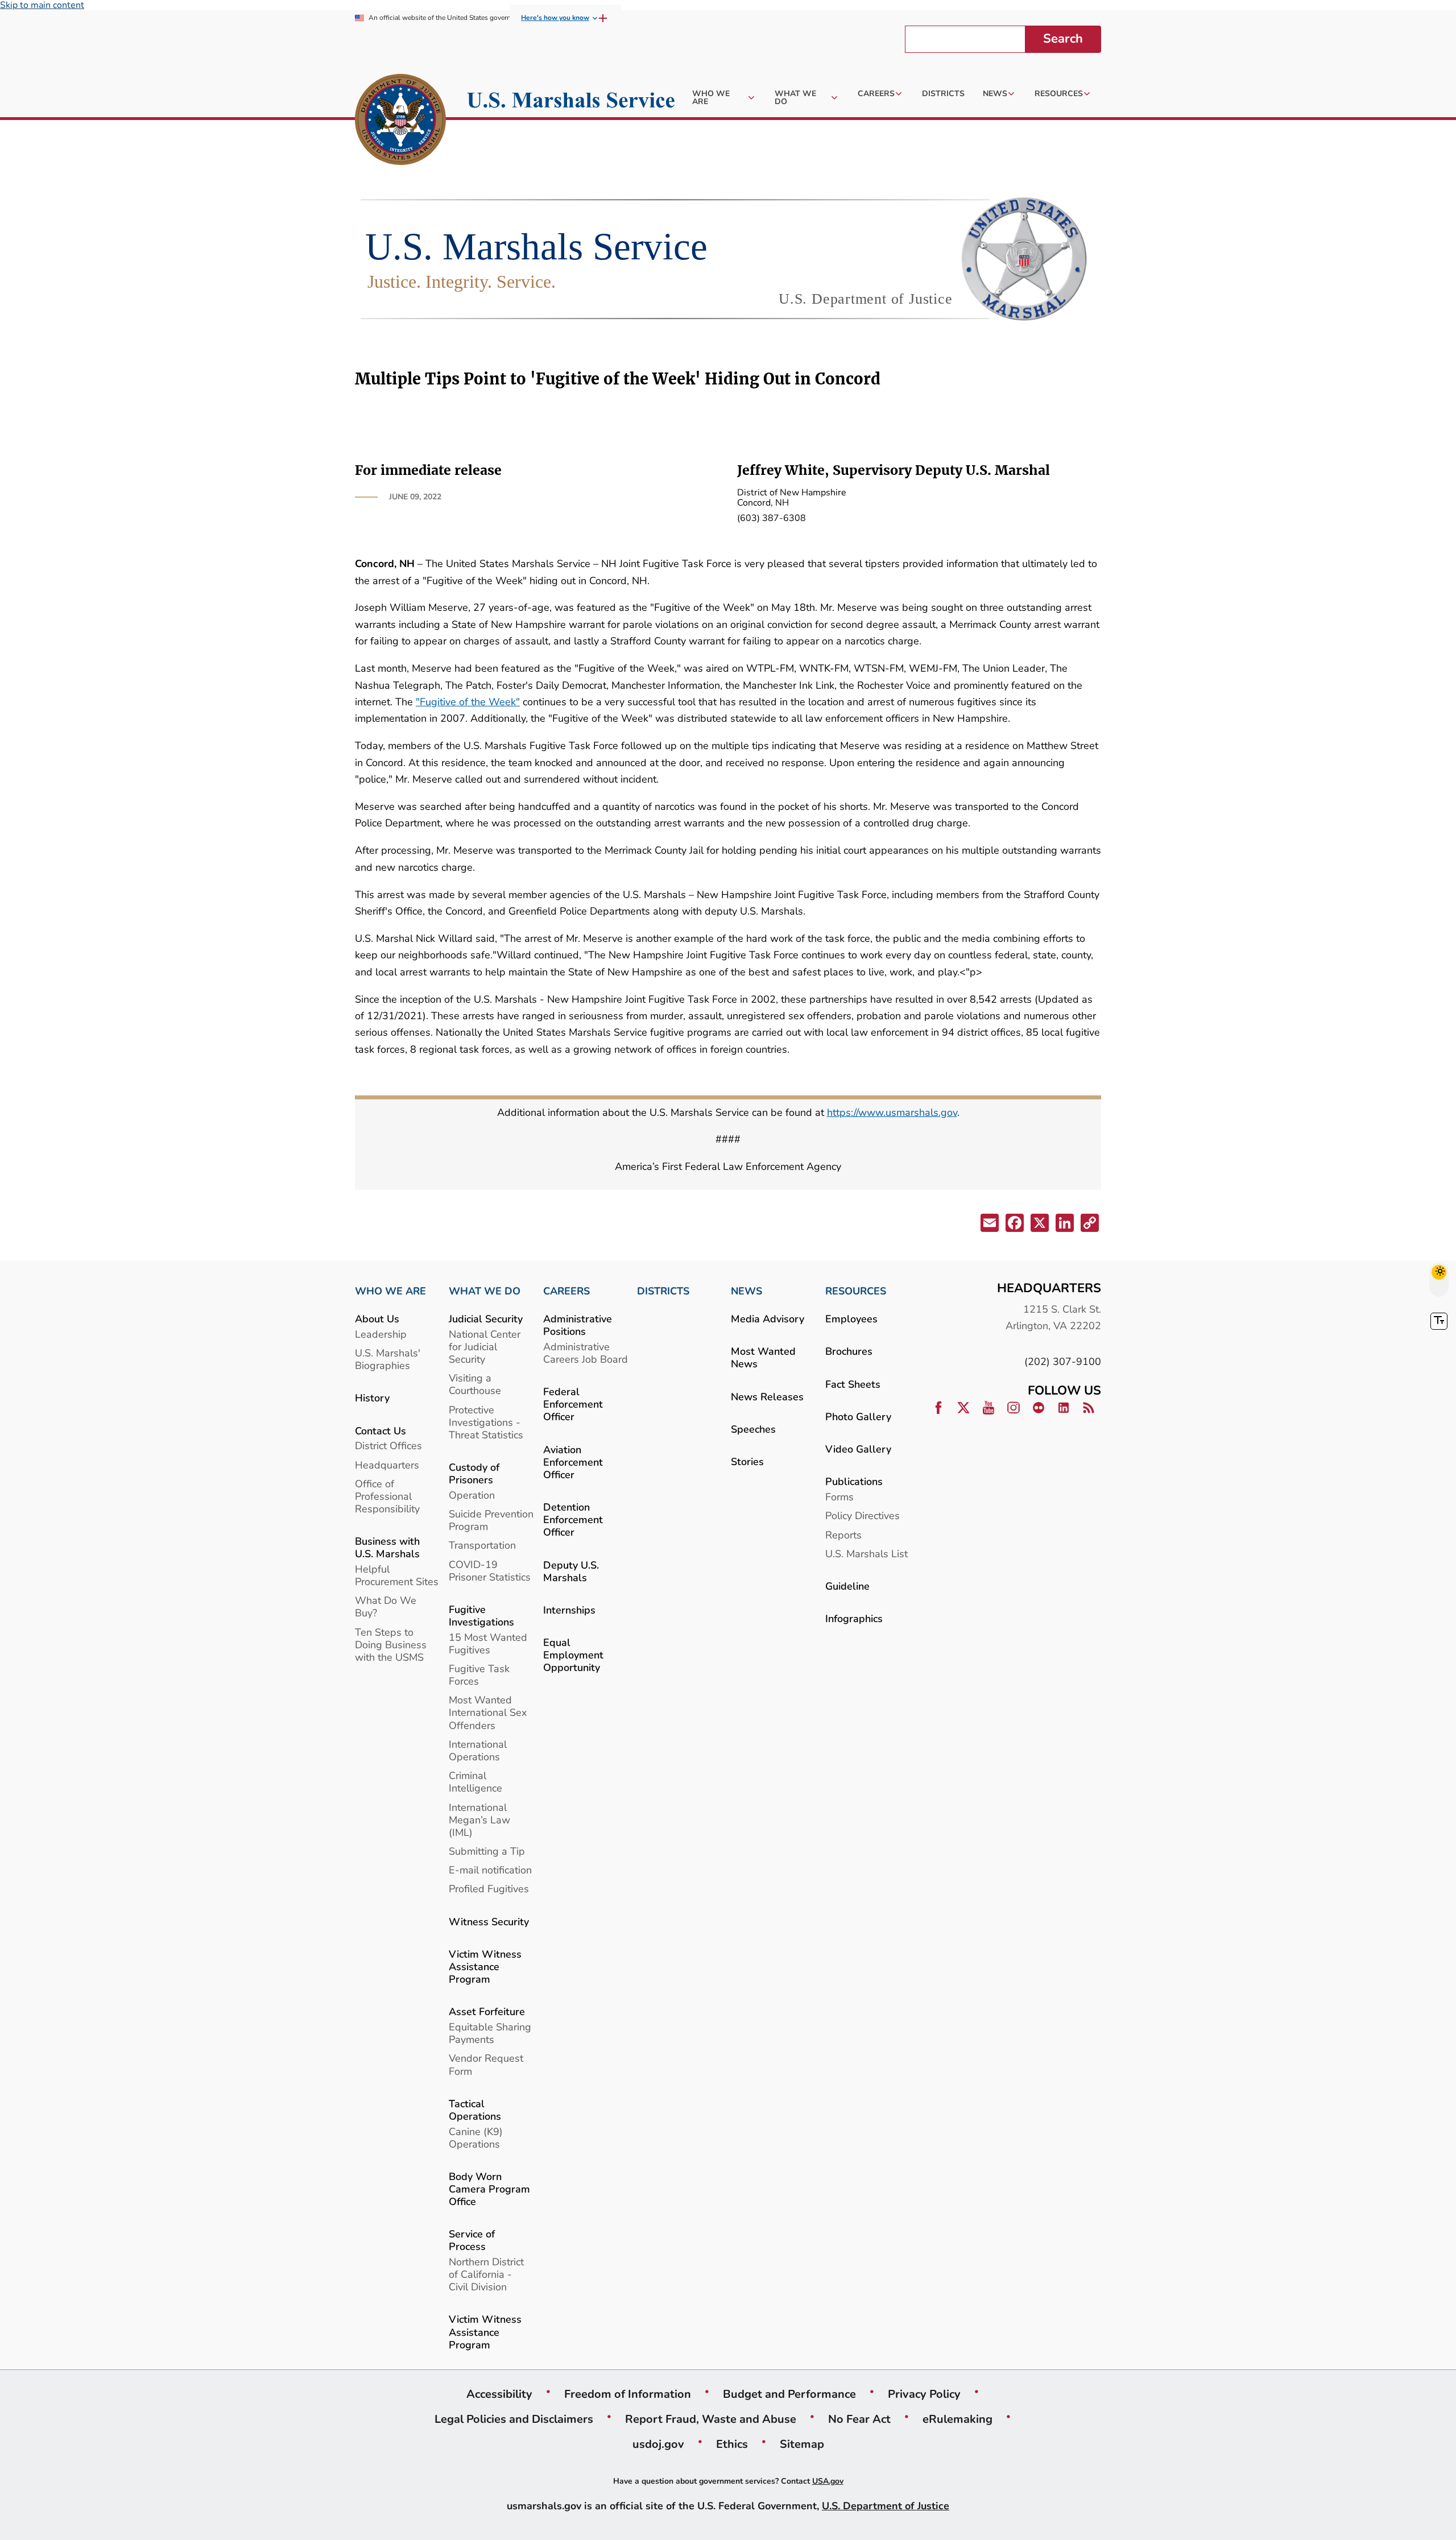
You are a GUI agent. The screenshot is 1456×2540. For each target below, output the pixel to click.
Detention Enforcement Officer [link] (573, 1519)
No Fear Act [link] (859, 2419)
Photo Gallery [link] (858, 1416)
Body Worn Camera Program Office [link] (489, 2189)
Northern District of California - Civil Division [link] (486, 2274)
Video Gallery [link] (858, 1449)
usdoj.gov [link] (658, 2444)
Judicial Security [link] (486, 1319)
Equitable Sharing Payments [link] (490, 2033)
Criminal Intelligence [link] (475, 1782)
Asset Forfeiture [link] (487, 2011)
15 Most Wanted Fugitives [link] (488, 1643)
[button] (988, 1225)
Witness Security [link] (489, 1921)
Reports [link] (843, 1535)
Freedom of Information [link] (628, 2394)
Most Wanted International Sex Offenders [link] (488, 1712)
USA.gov (828, 2481)
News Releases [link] (767, 1397)
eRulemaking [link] (957, 2419)
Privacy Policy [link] (924, 2394)
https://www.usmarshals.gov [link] (892, 1112)
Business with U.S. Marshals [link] (387, 1547)
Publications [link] (854, 1481)
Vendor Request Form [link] (486, 2064)
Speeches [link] (753, 1429)
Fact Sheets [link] (853, 1384)
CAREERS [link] (566, 1291)
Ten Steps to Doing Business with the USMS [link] (391, 1645)
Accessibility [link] (499, 2394)
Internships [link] (569, 1610)
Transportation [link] (482, 1545)
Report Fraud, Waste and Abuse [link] (711, 2419)
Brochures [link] (849, 1351)
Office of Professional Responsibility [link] (387, 1496)
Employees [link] (851, 1319)
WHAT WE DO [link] (485, 1291)
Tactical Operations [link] (475, 2110)
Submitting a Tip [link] (487, 1851)
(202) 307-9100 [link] (1063, 1361)
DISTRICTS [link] (663, 1291)
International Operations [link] (478, 1750)
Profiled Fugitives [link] (489, 1889)
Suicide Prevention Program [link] (491, 1520)
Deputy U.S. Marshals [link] (571, 1571)
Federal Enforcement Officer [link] (573, 1404)
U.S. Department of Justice (886, 2506)
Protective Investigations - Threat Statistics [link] (486, 1422)
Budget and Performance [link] (789, 2394)
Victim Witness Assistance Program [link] (485, 1966)
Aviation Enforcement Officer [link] (573, 1462)
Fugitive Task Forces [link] (479, 1675)
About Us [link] (377, 1319)
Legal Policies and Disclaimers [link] (514, 2419)
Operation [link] (472, 1495)
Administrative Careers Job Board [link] (586, 1353)
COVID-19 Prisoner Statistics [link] (490, 1571)
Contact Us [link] (380, 1431)
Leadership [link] (381, 1334)
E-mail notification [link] (490, 1870)
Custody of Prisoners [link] (474, 1473)
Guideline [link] (847, 1586)
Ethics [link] (732, 2444)
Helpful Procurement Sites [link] (397, 1575)
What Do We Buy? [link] (386, 1606)
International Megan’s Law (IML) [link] (479, 1820)
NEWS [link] (746, 1291)
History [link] (372, 1398)
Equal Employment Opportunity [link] (573, 1655)
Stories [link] (747, 1461)
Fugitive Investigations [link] (481, 1616)
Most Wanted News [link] (763, 1357)
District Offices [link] (388, 1445)
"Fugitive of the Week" (468, 702)
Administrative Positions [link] (578, 1325)
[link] (400, 121)
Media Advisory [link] (768, 1319)
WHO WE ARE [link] (390, 1291)
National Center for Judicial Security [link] (485, 1346)
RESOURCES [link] (856, 1291)
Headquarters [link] (387, 1465)
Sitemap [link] (802, 2444)
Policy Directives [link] (863, 1515)
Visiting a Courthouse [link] (475, 1384)
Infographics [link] (854, 1618)
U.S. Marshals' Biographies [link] (388, 1359)
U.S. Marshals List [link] (866, 1554)
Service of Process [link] (472, 2240)
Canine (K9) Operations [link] (476, 2138)
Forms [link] (839, 1497)
